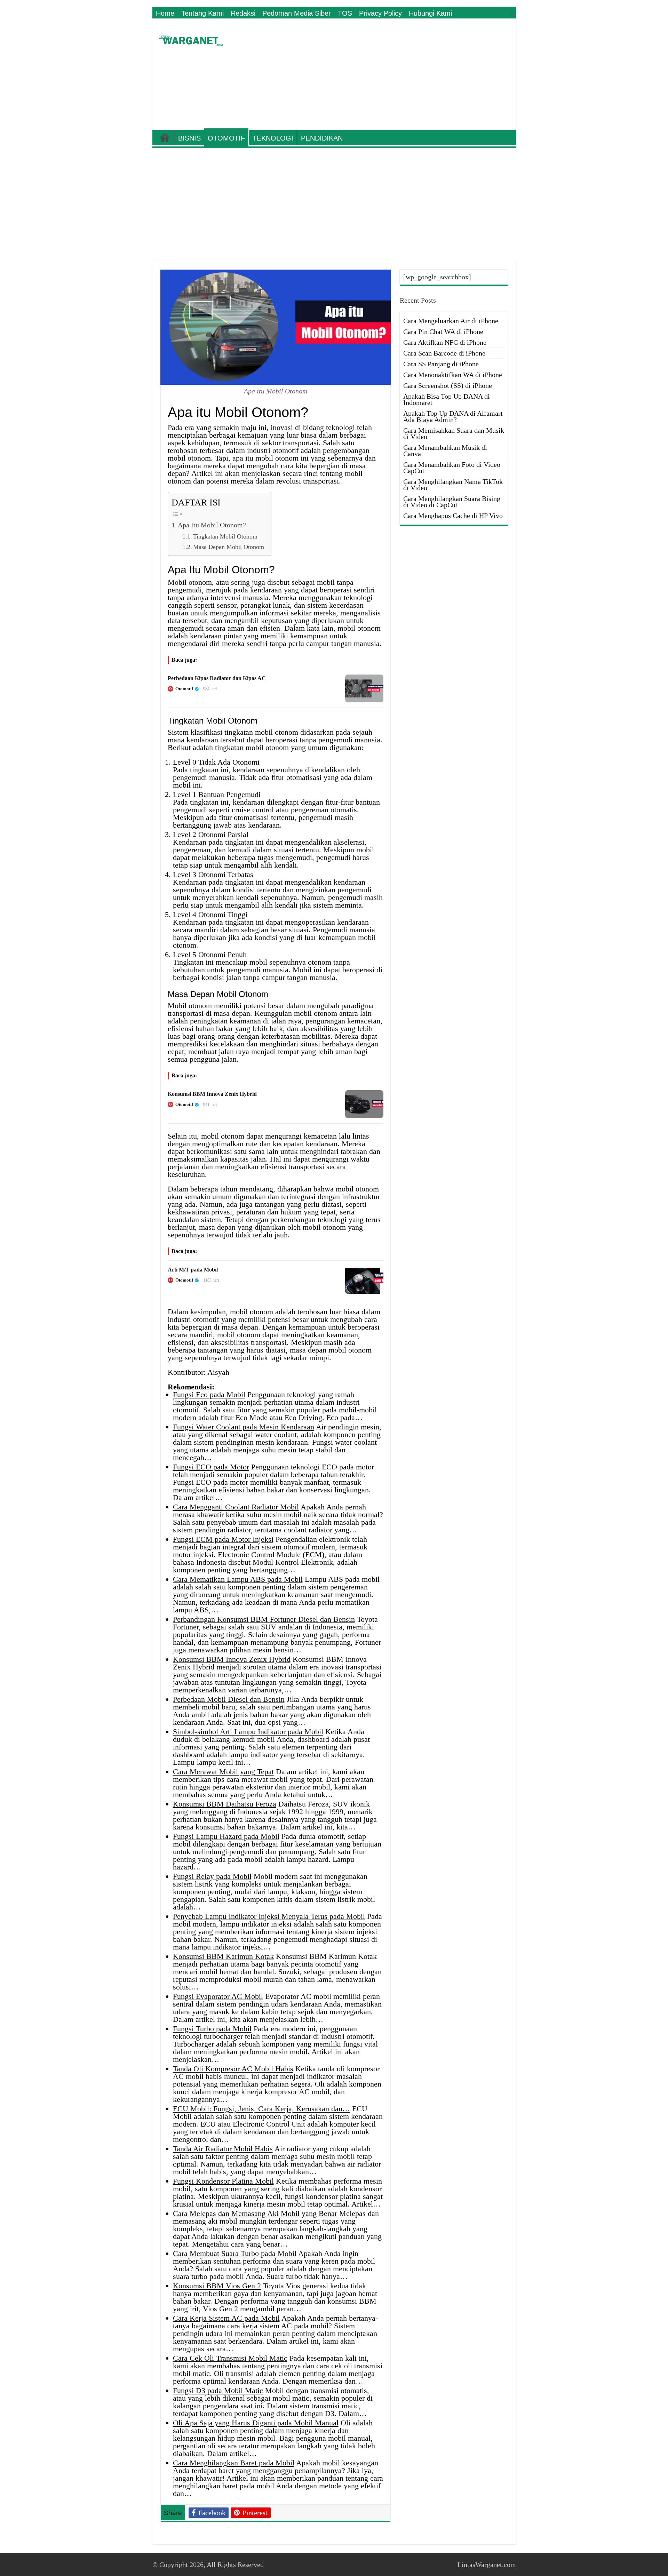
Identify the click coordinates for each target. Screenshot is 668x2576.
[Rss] (513, 14)
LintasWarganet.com (487, 2565)
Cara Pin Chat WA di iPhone (443, 332)
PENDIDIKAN (322, 138)
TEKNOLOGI (273, 138)
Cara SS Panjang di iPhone (441, 364)
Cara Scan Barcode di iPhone (444, 353)
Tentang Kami (202, 13)
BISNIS (189, 138)
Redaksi (243, 13)
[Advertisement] (384, 74)
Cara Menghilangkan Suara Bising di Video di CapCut (452, 502)
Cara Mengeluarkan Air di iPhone (451, 321)
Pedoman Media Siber (297, 13)
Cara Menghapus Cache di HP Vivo (453, 516)
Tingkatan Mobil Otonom (225, 536)
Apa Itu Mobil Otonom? (212, 525)
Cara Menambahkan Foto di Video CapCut (452, 468)
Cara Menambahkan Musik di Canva (445, 450)
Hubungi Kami (430, 13)
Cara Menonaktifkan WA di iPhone (453, 375)
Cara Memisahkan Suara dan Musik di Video (454, 433)
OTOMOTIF (226, 138)
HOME (165, 137)
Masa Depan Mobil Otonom (229, 547)
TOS (345, 13)
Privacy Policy (380, 13)
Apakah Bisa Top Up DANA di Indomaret (447, 399)
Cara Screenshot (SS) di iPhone (448, 385)
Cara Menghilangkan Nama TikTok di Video (453, 485)
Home (165, 13)
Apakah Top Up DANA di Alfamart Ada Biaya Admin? (453, 416)
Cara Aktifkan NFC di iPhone (445, 342)
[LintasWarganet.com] (191, 39)
